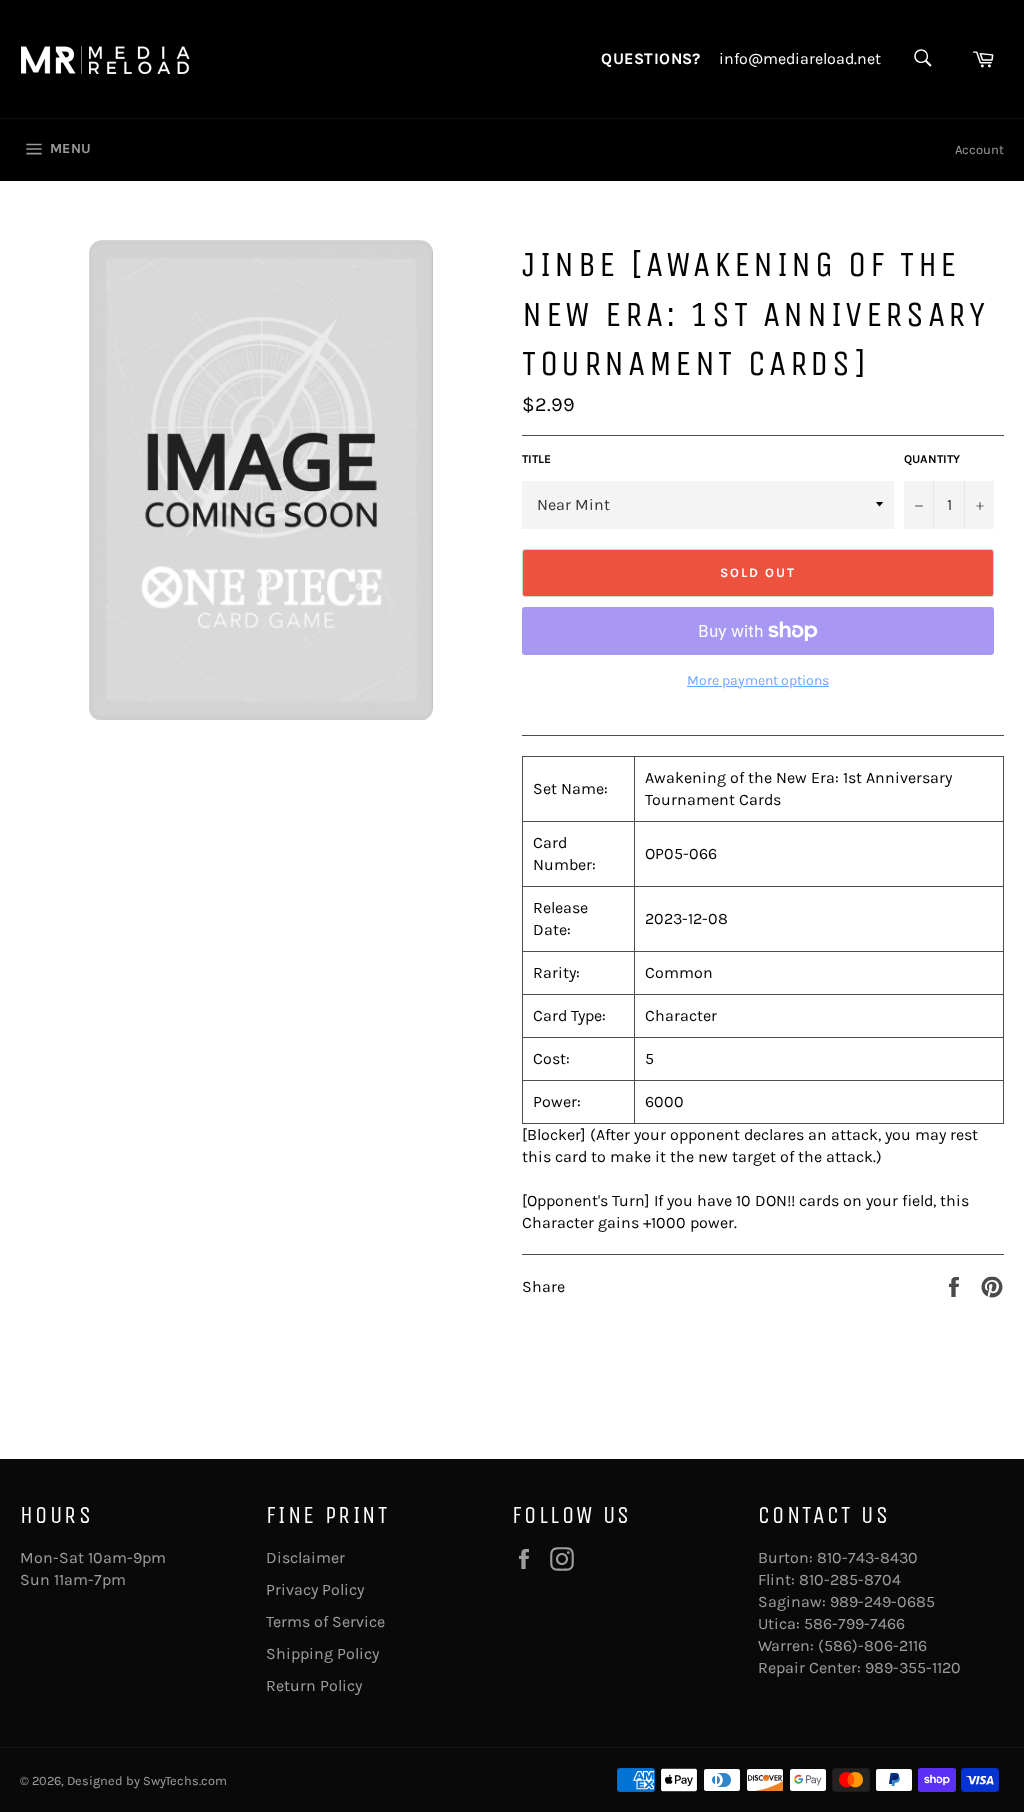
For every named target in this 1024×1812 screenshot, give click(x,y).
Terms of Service (325, 1621)
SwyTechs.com (185, 1780)
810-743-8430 (867, 1557)
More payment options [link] (758, 680)
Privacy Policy (315, 1589)
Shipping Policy (322, 1653)
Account (979, 149)
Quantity (932, 459)
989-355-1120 (913, 1667)
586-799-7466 (854, 1623)
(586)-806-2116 (872, 1645)
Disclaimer (305, 1557)
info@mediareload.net (800, 59)
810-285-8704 (850, 1579)
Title (536, 459)
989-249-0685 (882, 1601)
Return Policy (314, 1685)
